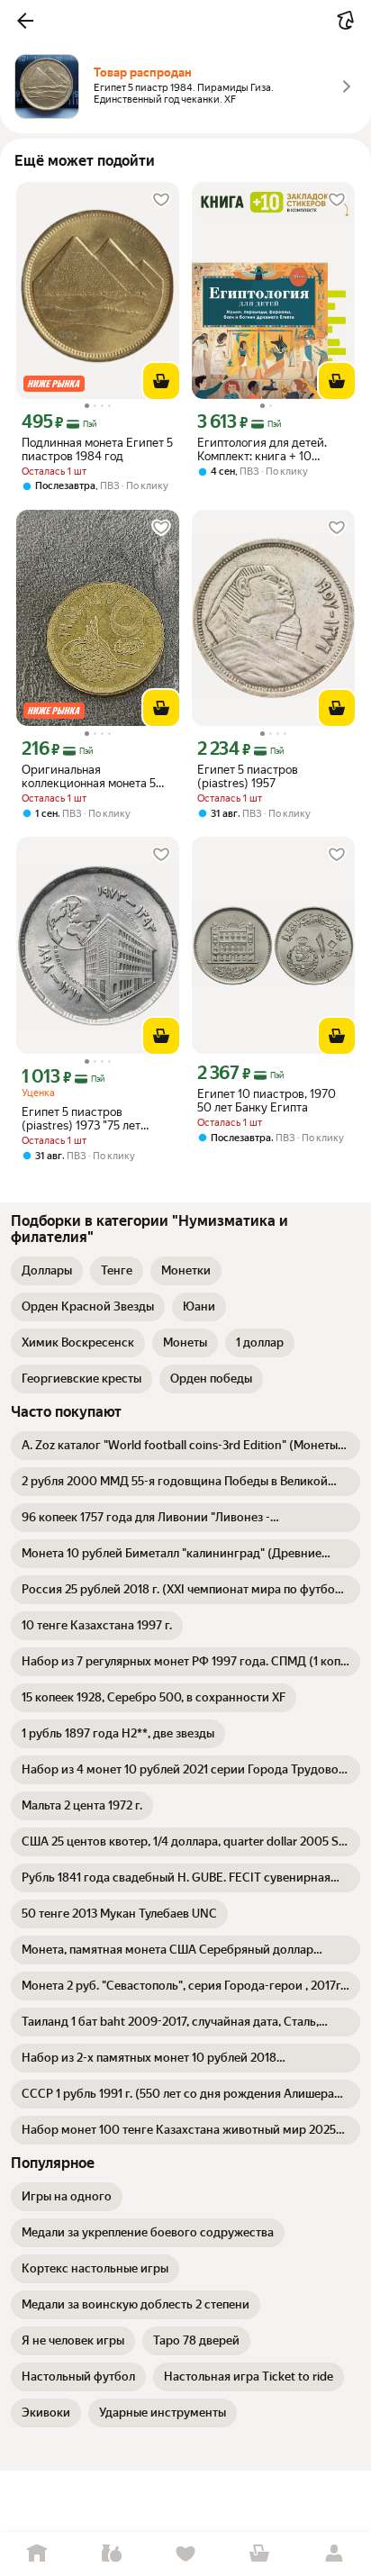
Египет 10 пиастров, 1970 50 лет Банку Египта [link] (267, 1101)
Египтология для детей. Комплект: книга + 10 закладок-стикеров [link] (262, 449)
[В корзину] (161, 381)
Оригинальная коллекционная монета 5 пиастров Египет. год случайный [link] (89, 776)
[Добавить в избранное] (161, 200)
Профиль (334, 2554)
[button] (25, 21)
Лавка (111, 2554)
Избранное (185, 2554)
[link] (47, 1271)
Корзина (259, 2554)
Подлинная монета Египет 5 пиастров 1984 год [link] (97, 449)
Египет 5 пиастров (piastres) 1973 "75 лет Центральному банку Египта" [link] (81, 1119)
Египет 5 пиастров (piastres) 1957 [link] (248, 776)
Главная (37, 2554)
